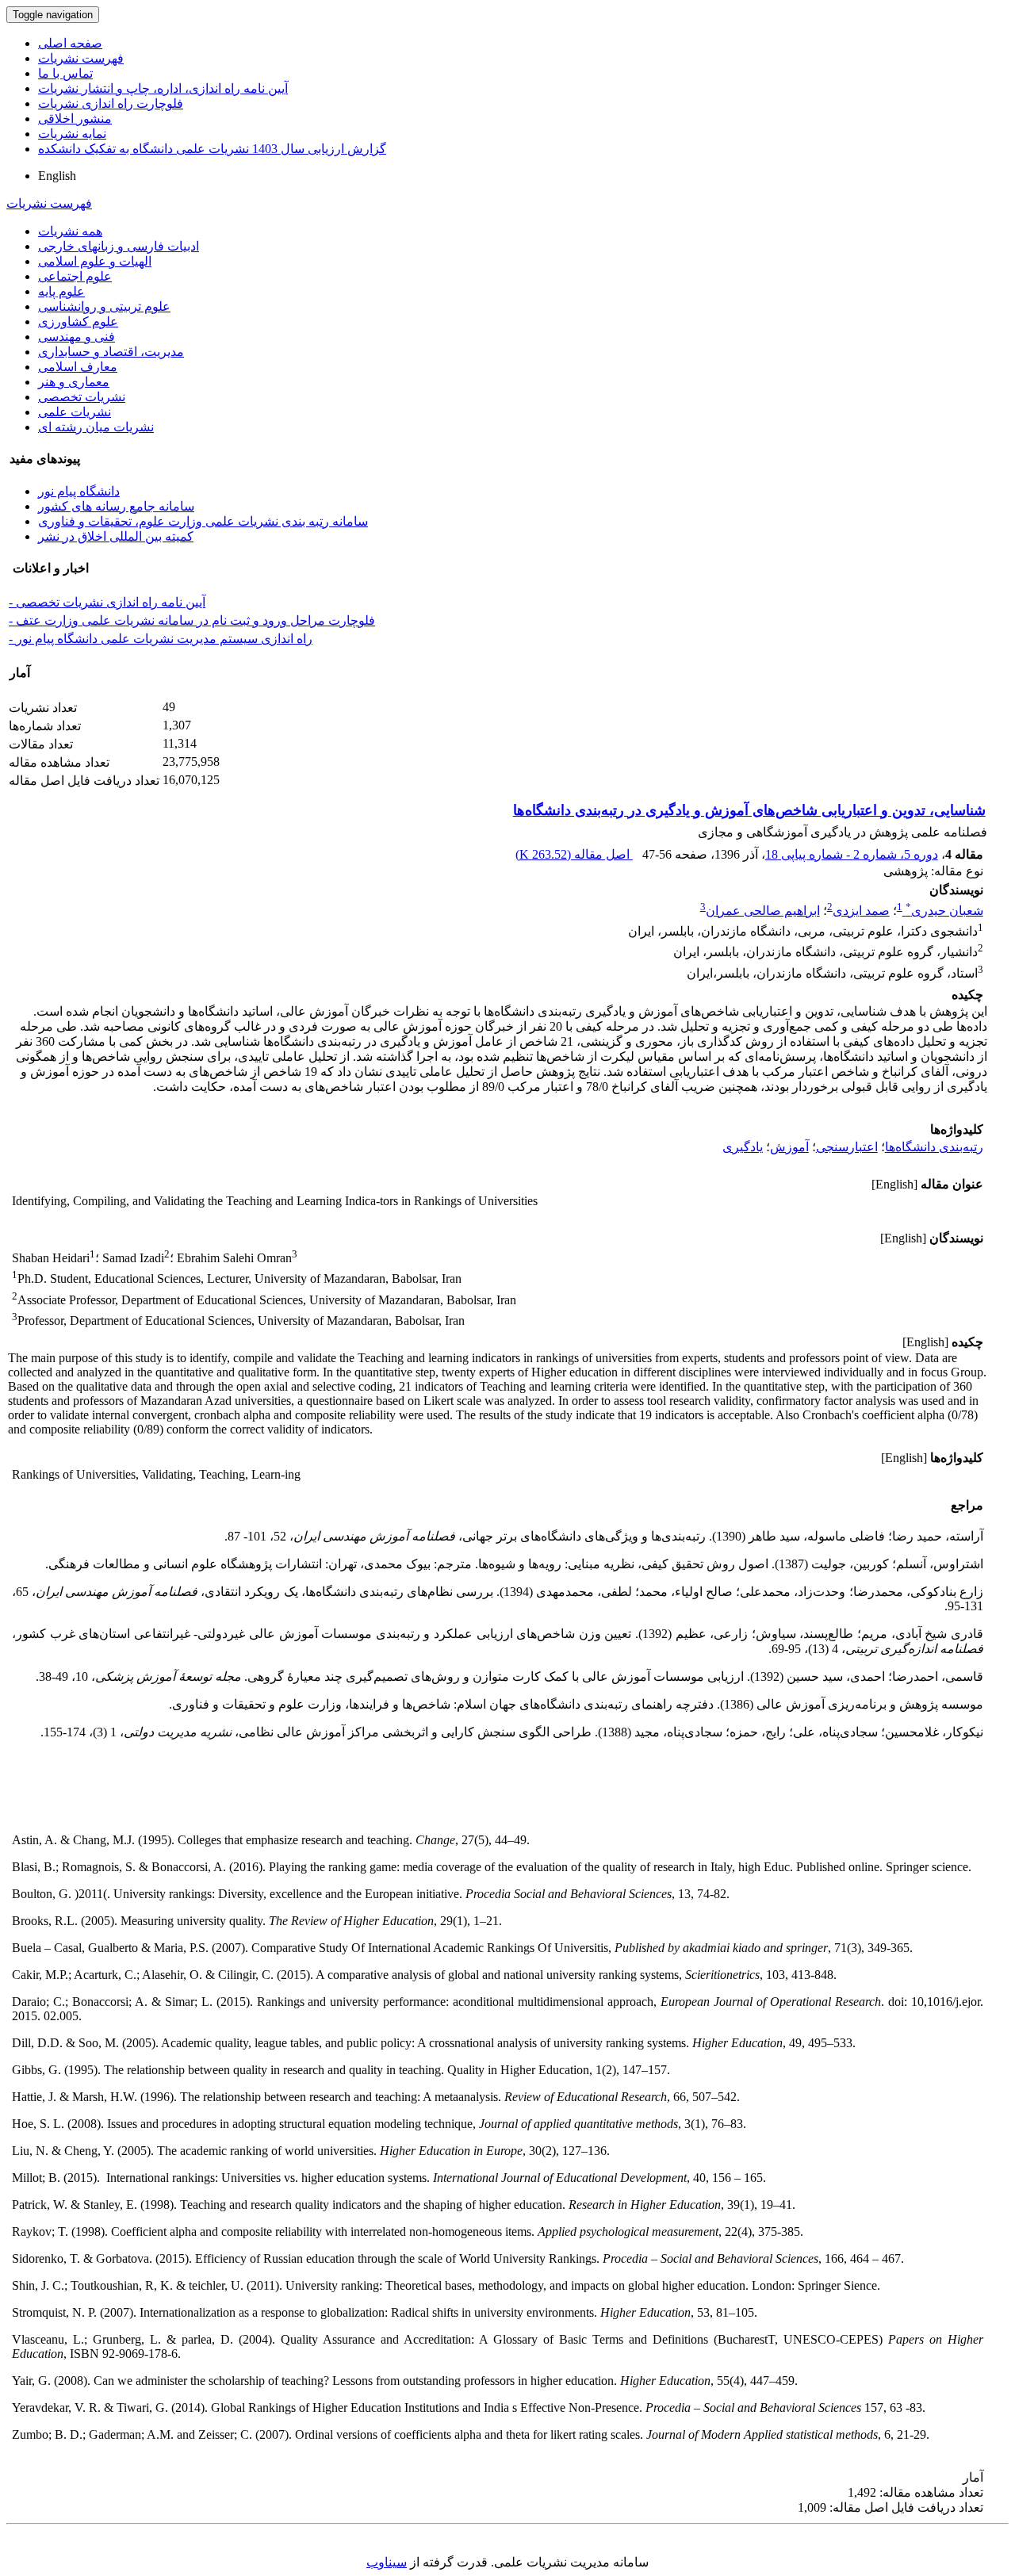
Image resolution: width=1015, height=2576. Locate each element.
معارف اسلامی (78, 367)
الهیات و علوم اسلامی (95, 261)
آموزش (789, 1147)
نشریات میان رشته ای (96, 427)
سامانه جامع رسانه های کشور (116, 506)
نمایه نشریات (72, 134)
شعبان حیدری (944, 911)
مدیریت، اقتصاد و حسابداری (111, 352)
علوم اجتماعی (75, 276)
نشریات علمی (75, 412)
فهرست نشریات (81, 58)
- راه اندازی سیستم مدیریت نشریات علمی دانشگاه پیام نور (161, 639)
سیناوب (387, 2562)
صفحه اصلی (70, 43)
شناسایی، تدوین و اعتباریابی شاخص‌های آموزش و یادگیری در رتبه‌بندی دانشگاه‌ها (749, 810)
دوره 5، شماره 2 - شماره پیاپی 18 (852, 854)
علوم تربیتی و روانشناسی (104, 306)
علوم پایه (61, 291)
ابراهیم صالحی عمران (763, 911)
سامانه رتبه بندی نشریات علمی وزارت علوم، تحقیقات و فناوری (203, 521)
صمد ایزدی (861, 911)
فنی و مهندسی (77, 337)
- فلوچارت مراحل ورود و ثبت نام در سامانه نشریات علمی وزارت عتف (192, 620)
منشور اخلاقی (75, 119)
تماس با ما (65, 73)
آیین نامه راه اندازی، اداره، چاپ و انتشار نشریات (163, 88)
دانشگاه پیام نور (79, 491)
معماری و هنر (74, 382)
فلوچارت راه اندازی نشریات (111, 103)
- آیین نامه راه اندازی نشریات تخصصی (107, 602)
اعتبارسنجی (847, 1147)
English (57, 176)
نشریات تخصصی (82, 397)
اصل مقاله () (574, 854)
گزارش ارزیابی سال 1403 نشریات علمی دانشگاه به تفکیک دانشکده (212, 149)
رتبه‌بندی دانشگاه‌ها (934, 1147)
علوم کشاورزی (78, 322)
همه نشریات (70, 231)
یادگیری (743, 1147)
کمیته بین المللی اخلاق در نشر (116, 536)
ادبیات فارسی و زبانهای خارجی (119, 246)
